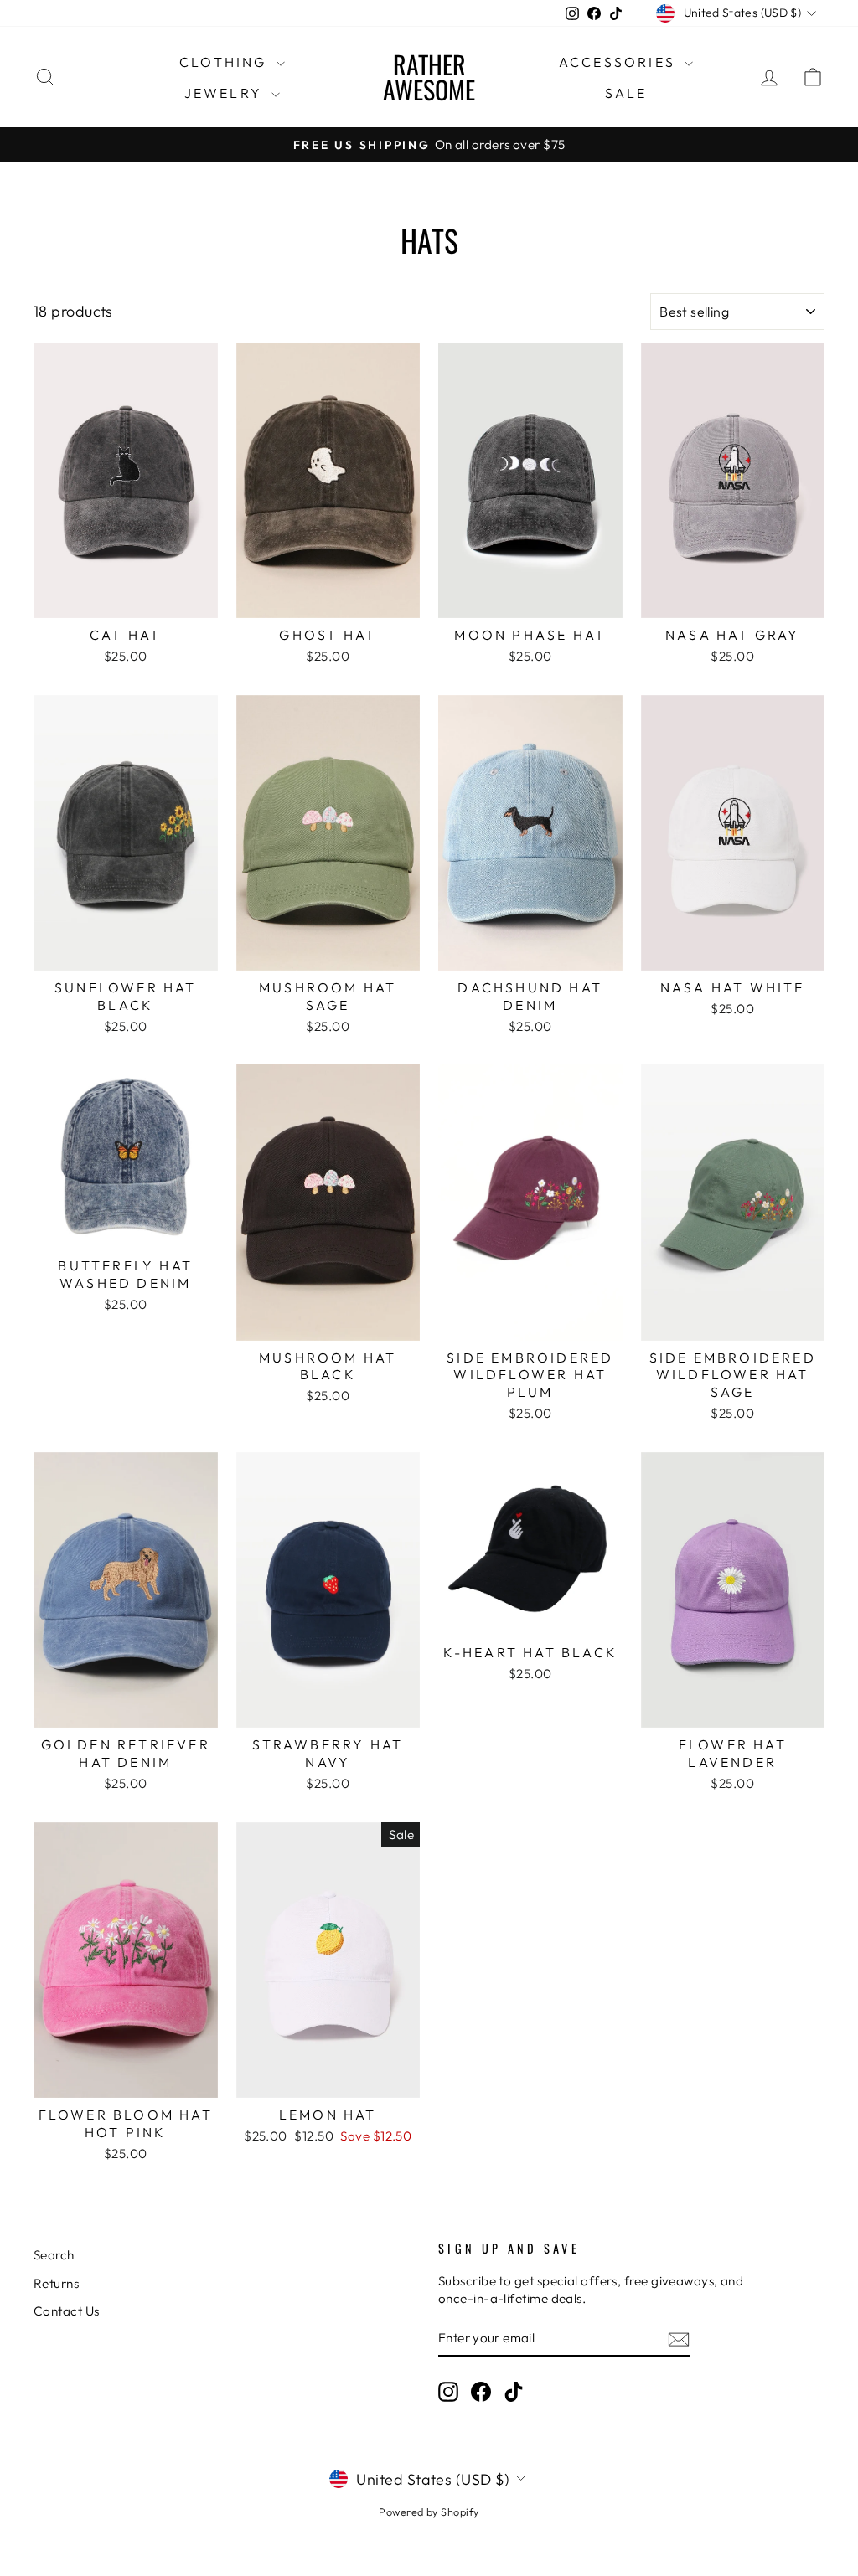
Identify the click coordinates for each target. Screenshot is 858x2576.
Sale (626, 93)
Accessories (620, 62)
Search (54, 2255)
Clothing (226, 62)
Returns (56, 2283)
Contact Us (67, 2311)
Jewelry (226, 93)
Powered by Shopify (429, 2512)
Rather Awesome (429, 77)
